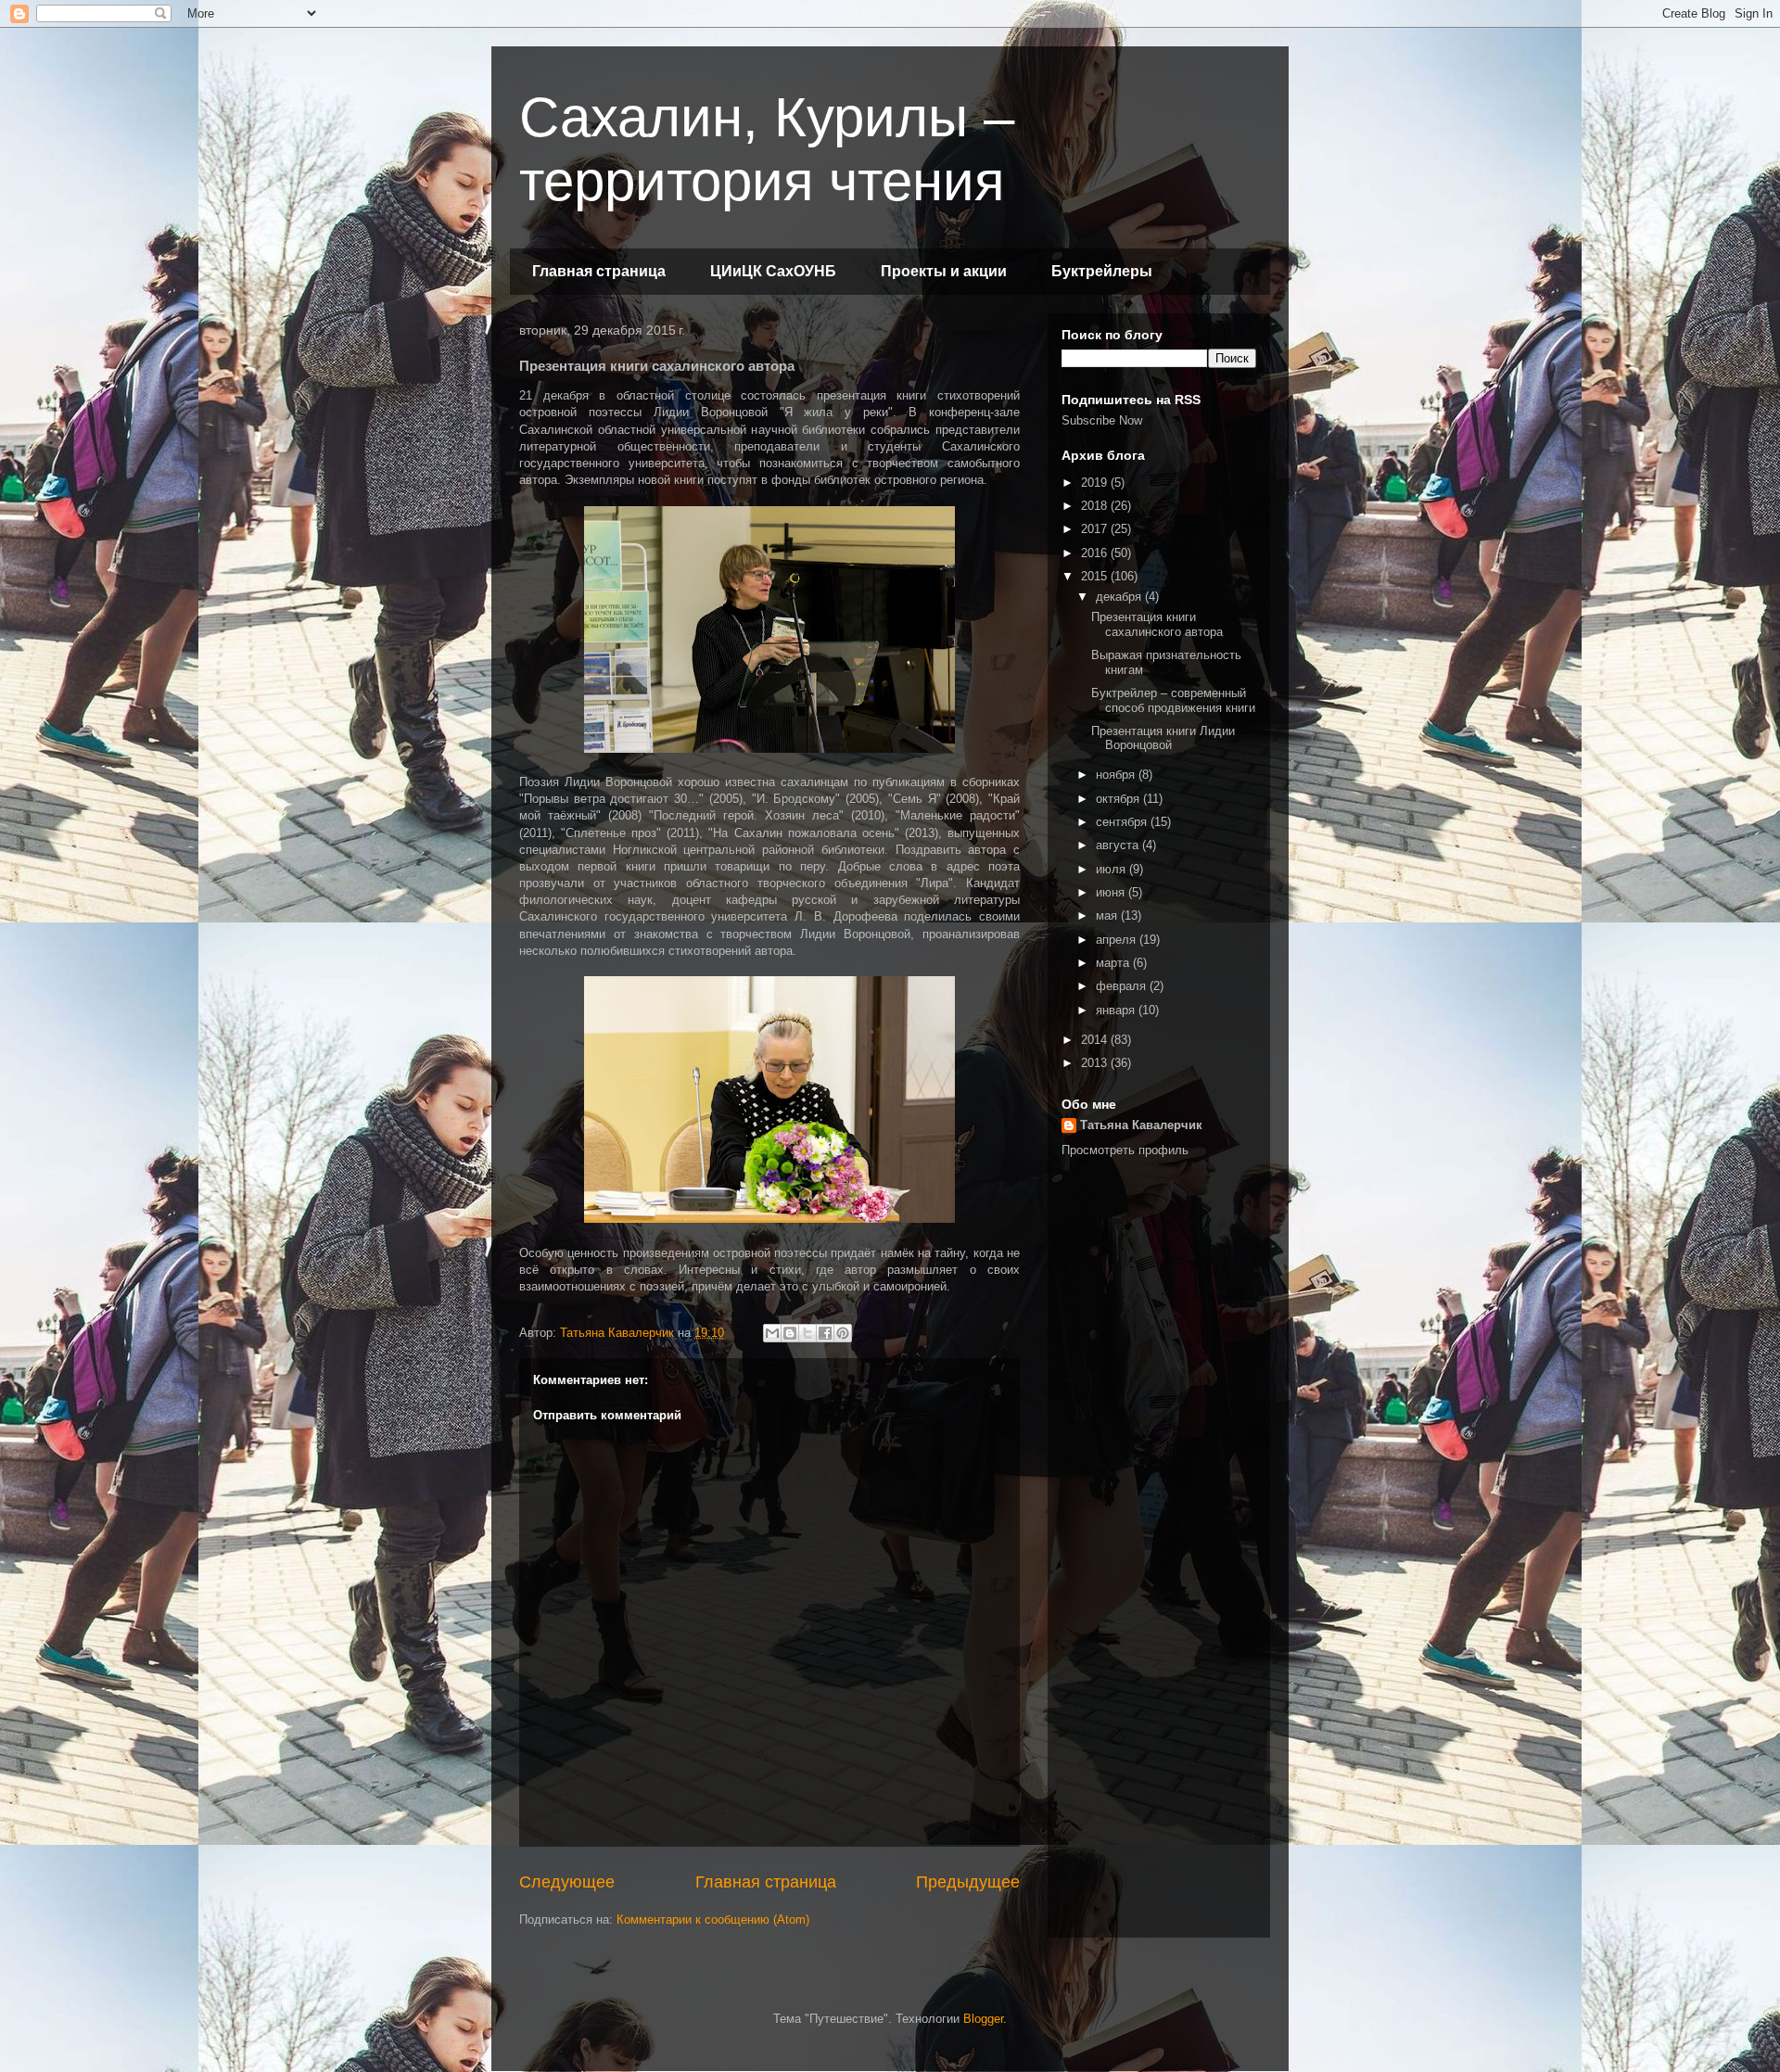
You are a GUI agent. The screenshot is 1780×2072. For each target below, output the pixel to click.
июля (1112, 869)
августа (1119, 845)
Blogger (983, 2019)
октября (1119, 799)
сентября (1123, 822)
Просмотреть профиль (1125, 1150)
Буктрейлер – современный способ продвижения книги (1173, 700)
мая (1108, 915)
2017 (1096, 529)
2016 (1096, 553)
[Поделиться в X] (807, 1333)
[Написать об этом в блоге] (790, 1333)
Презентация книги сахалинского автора (1157, 624)
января (1117, 1010)
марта (1114, 963)
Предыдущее (968, 1882)
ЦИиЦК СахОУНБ (773, 271)
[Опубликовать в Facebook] (825, 1333)
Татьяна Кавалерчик (1141, 1125)
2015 (1096, 576)
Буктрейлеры (1102, 271)
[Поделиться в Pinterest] (843, 1333)
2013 (1096, 1063)
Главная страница (599, 271)
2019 (1096, 483)
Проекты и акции (944, 271)
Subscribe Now (1102, 420)
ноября (1117, 775)
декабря (1120, 597)
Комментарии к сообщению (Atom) (713, 1919)
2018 (1096, 506)
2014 (1096, 1040)
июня (1112, 892)
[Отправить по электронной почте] (772, 1333)
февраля (1123, 986)
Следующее (567, 1882)
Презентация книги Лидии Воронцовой (1163, 738)
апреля (1118, 940)
